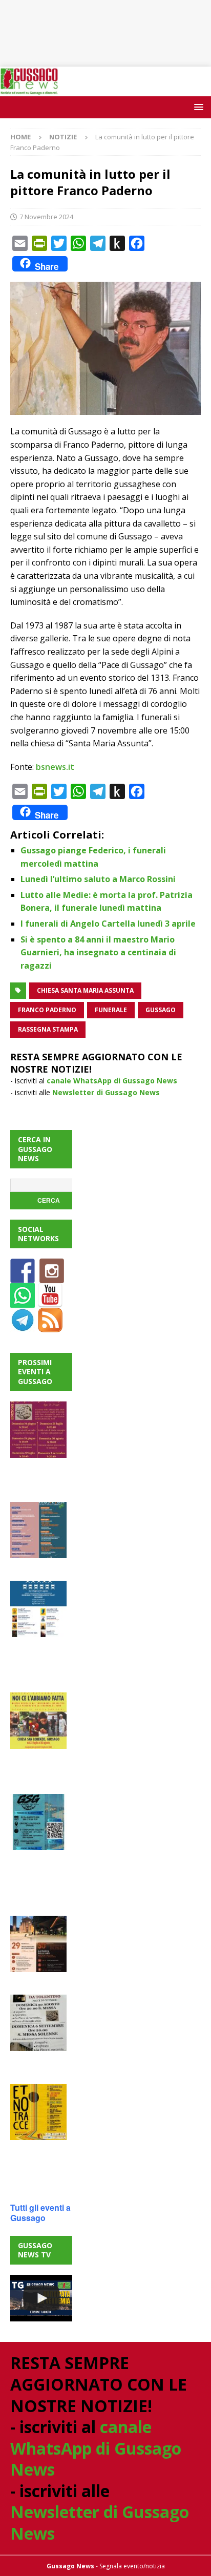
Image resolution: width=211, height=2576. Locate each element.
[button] (197, 107)
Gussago (161, 1010)
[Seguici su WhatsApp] (23, 1302)
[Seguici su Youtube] (50, 1302)
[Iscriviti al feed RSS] (50, 1326)
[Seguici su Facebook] (23, 1277)
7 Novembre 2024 (46, 217)
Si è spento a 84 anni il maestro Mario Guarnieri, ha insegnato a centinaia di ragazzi (98, 952)
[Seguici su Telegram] (23, 1326)
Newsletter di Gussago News (106, 1092)
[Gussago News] (29, 90)
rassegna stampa (48, 1029)
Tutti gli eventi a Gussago (40, 2213)
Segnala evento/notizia (132, 2566)
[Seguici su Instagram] (52, 1277)
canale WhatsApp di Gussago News (112, 1081)
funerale (111, 1010)
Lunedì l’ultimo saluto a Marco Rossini (98, 879)
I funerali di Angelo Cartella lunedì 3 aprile (108, 924)
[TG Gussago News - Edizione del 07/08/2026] (41, 2298)
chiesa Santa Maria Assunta (85, 990)
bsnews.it (55, 767)
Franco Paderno (47, 1010)
